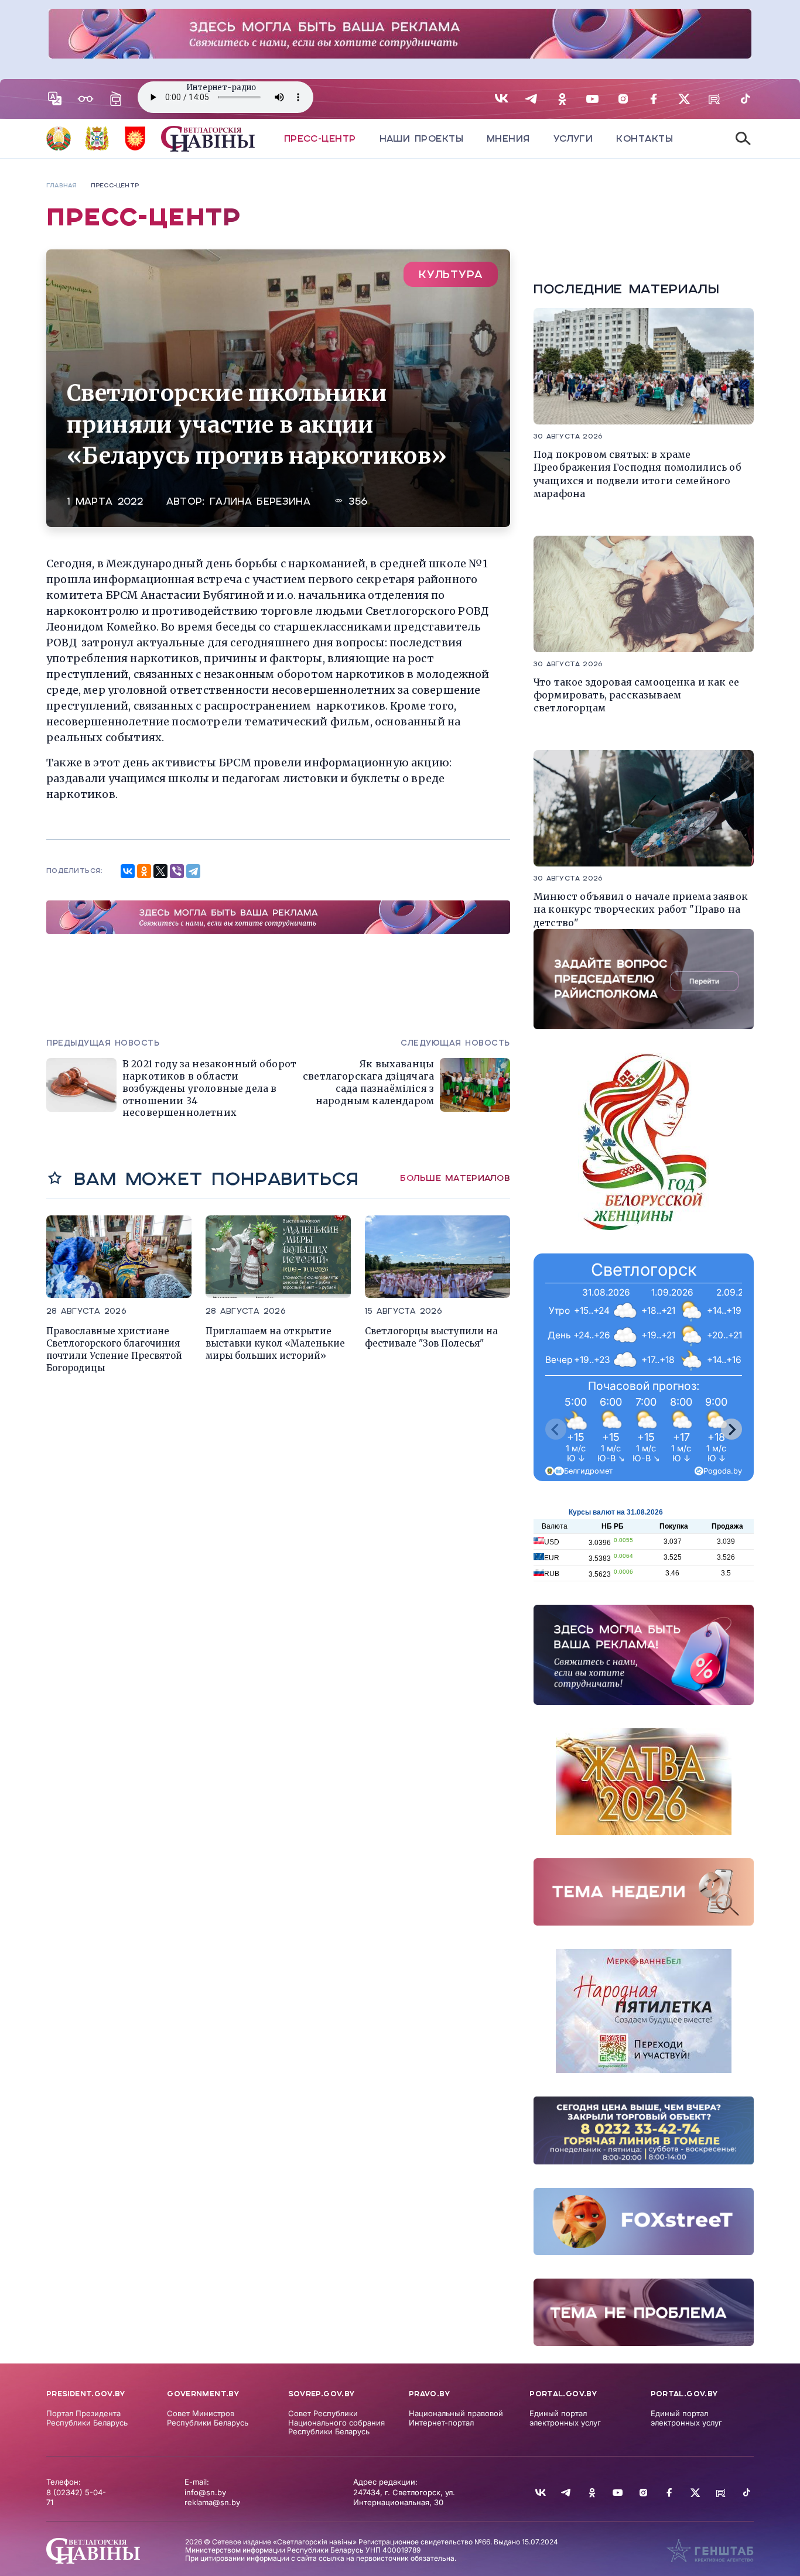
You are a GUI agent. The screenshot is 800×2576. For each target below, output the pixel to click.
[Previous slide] (556, 1429)
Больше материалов (455, 1178)
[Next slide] (731, 1429)
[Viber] (177, 871)
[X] (160, 871)
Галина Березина (260, 501)
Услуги (573, 138)
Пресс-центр (320, 138)
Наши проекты (421, 138)
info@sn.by (205, 2492)
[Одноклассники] (144, 871)
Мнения (508, 138)
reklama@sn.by (212, 2502)
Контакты (645, 138)
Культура (451, 274)
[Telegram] (193, 871)
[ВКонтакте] (128, 871)
